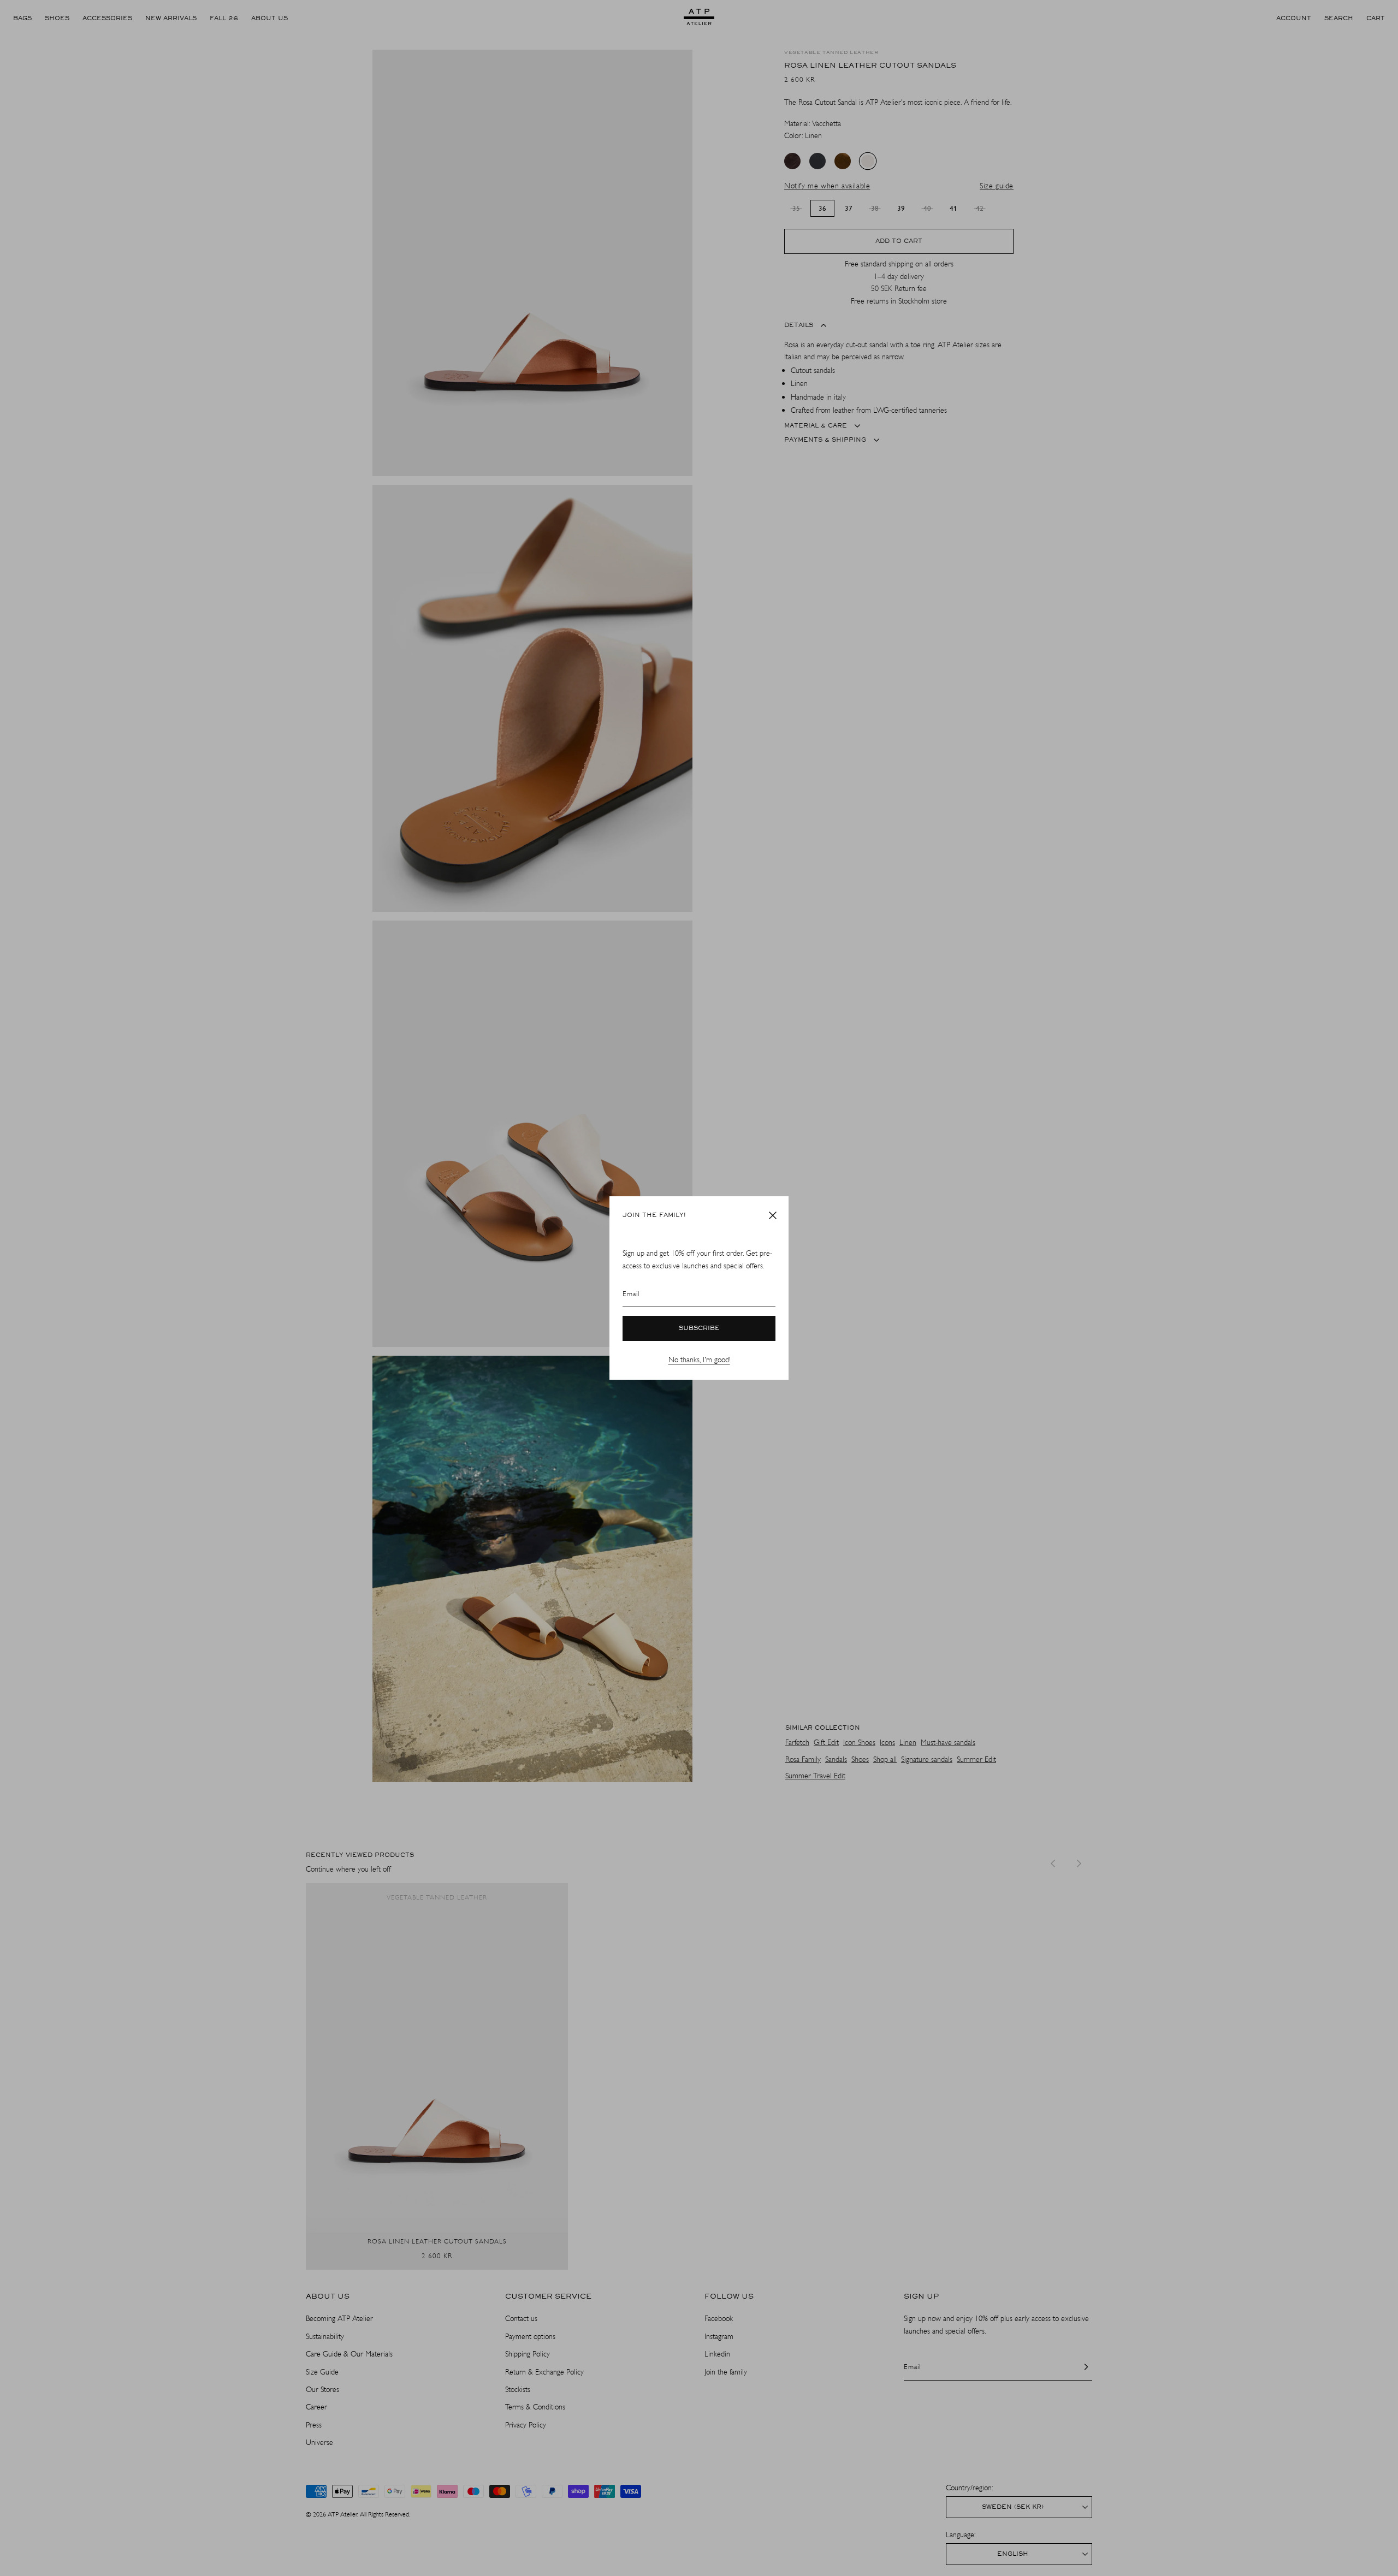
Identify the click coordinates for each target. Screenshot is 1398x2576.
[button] (773, 1215)
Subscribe (699, 1328)
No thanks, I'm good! (699, 1360)
